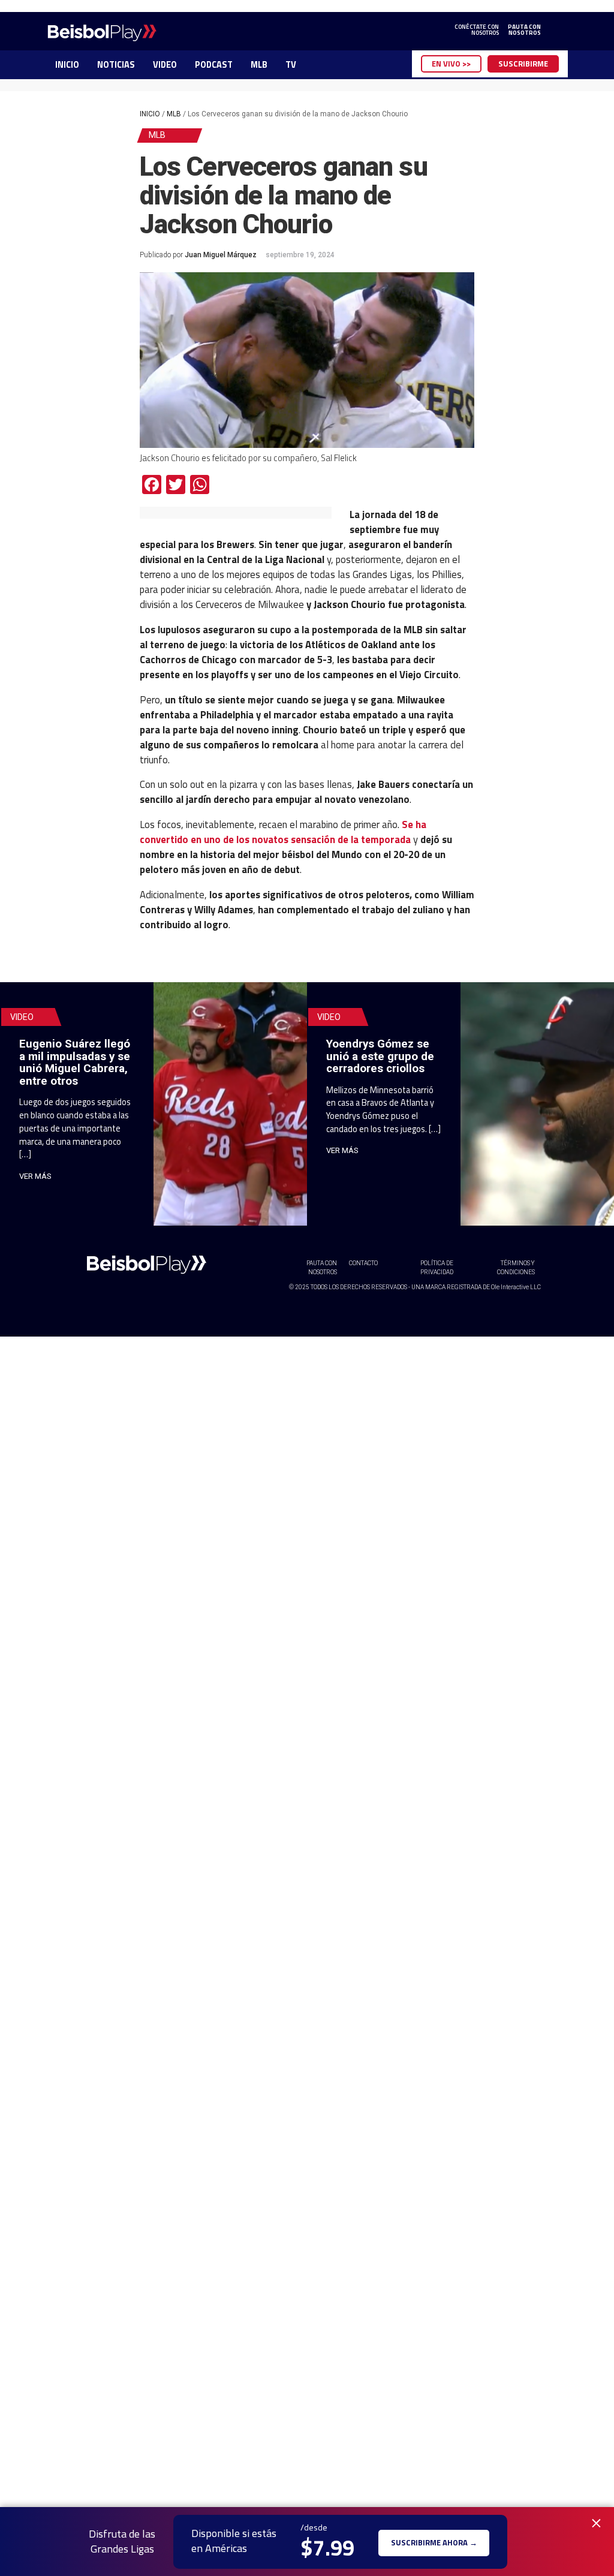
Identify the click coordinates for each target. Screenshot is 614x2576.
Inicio (150, 114)
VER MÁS (35, 1176)
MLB (259, 65)
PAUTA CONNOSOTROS (524, 30)
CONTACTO (363, 1263)
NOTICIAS (116, 65)
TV (291, 65)
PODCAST (214, 65)
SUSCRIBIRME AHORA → (434, 2542)
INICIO (67, 65)
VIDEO (165, 65)
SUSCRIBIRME (523, 64)
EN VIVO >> (451, 64)
